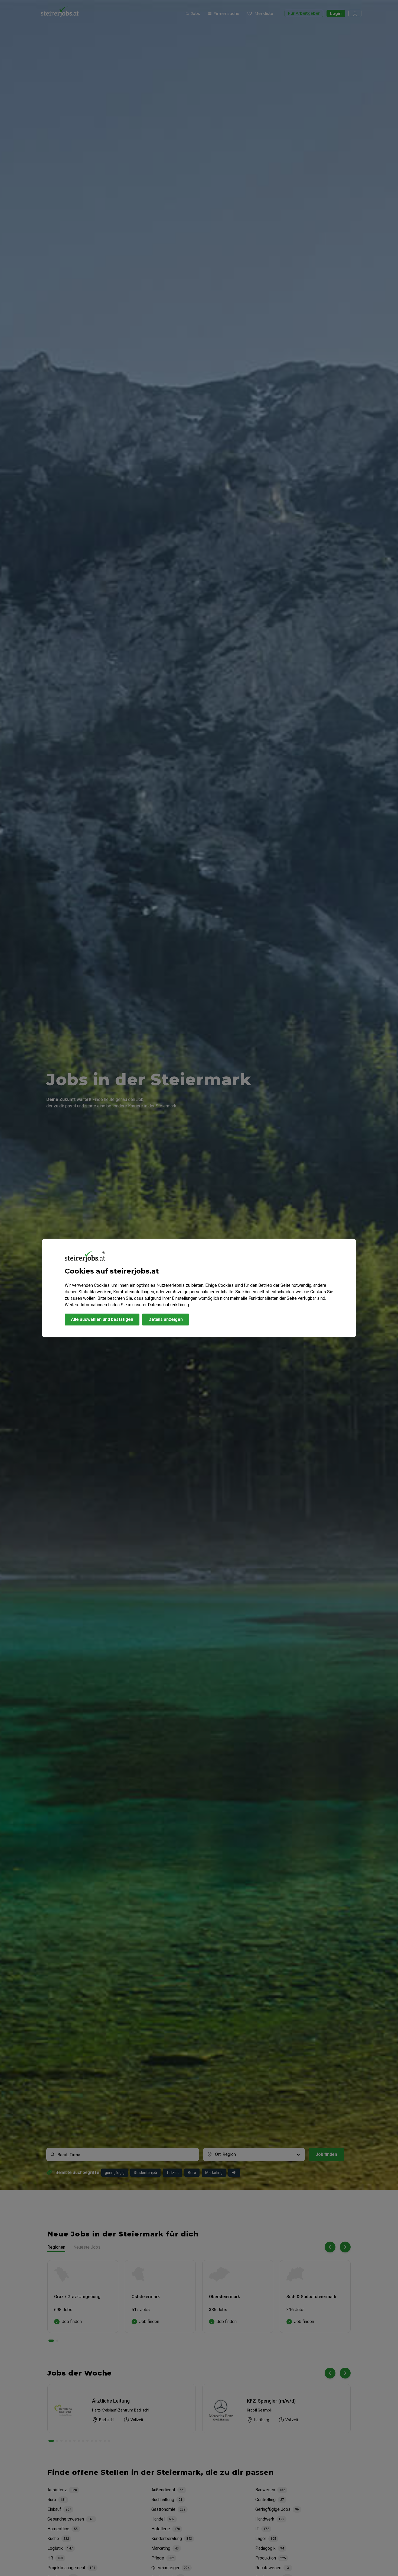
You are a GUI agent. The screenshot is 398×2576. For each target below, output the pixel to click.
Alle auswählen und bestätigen (102, 1319)
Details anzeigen (166, 1319)
